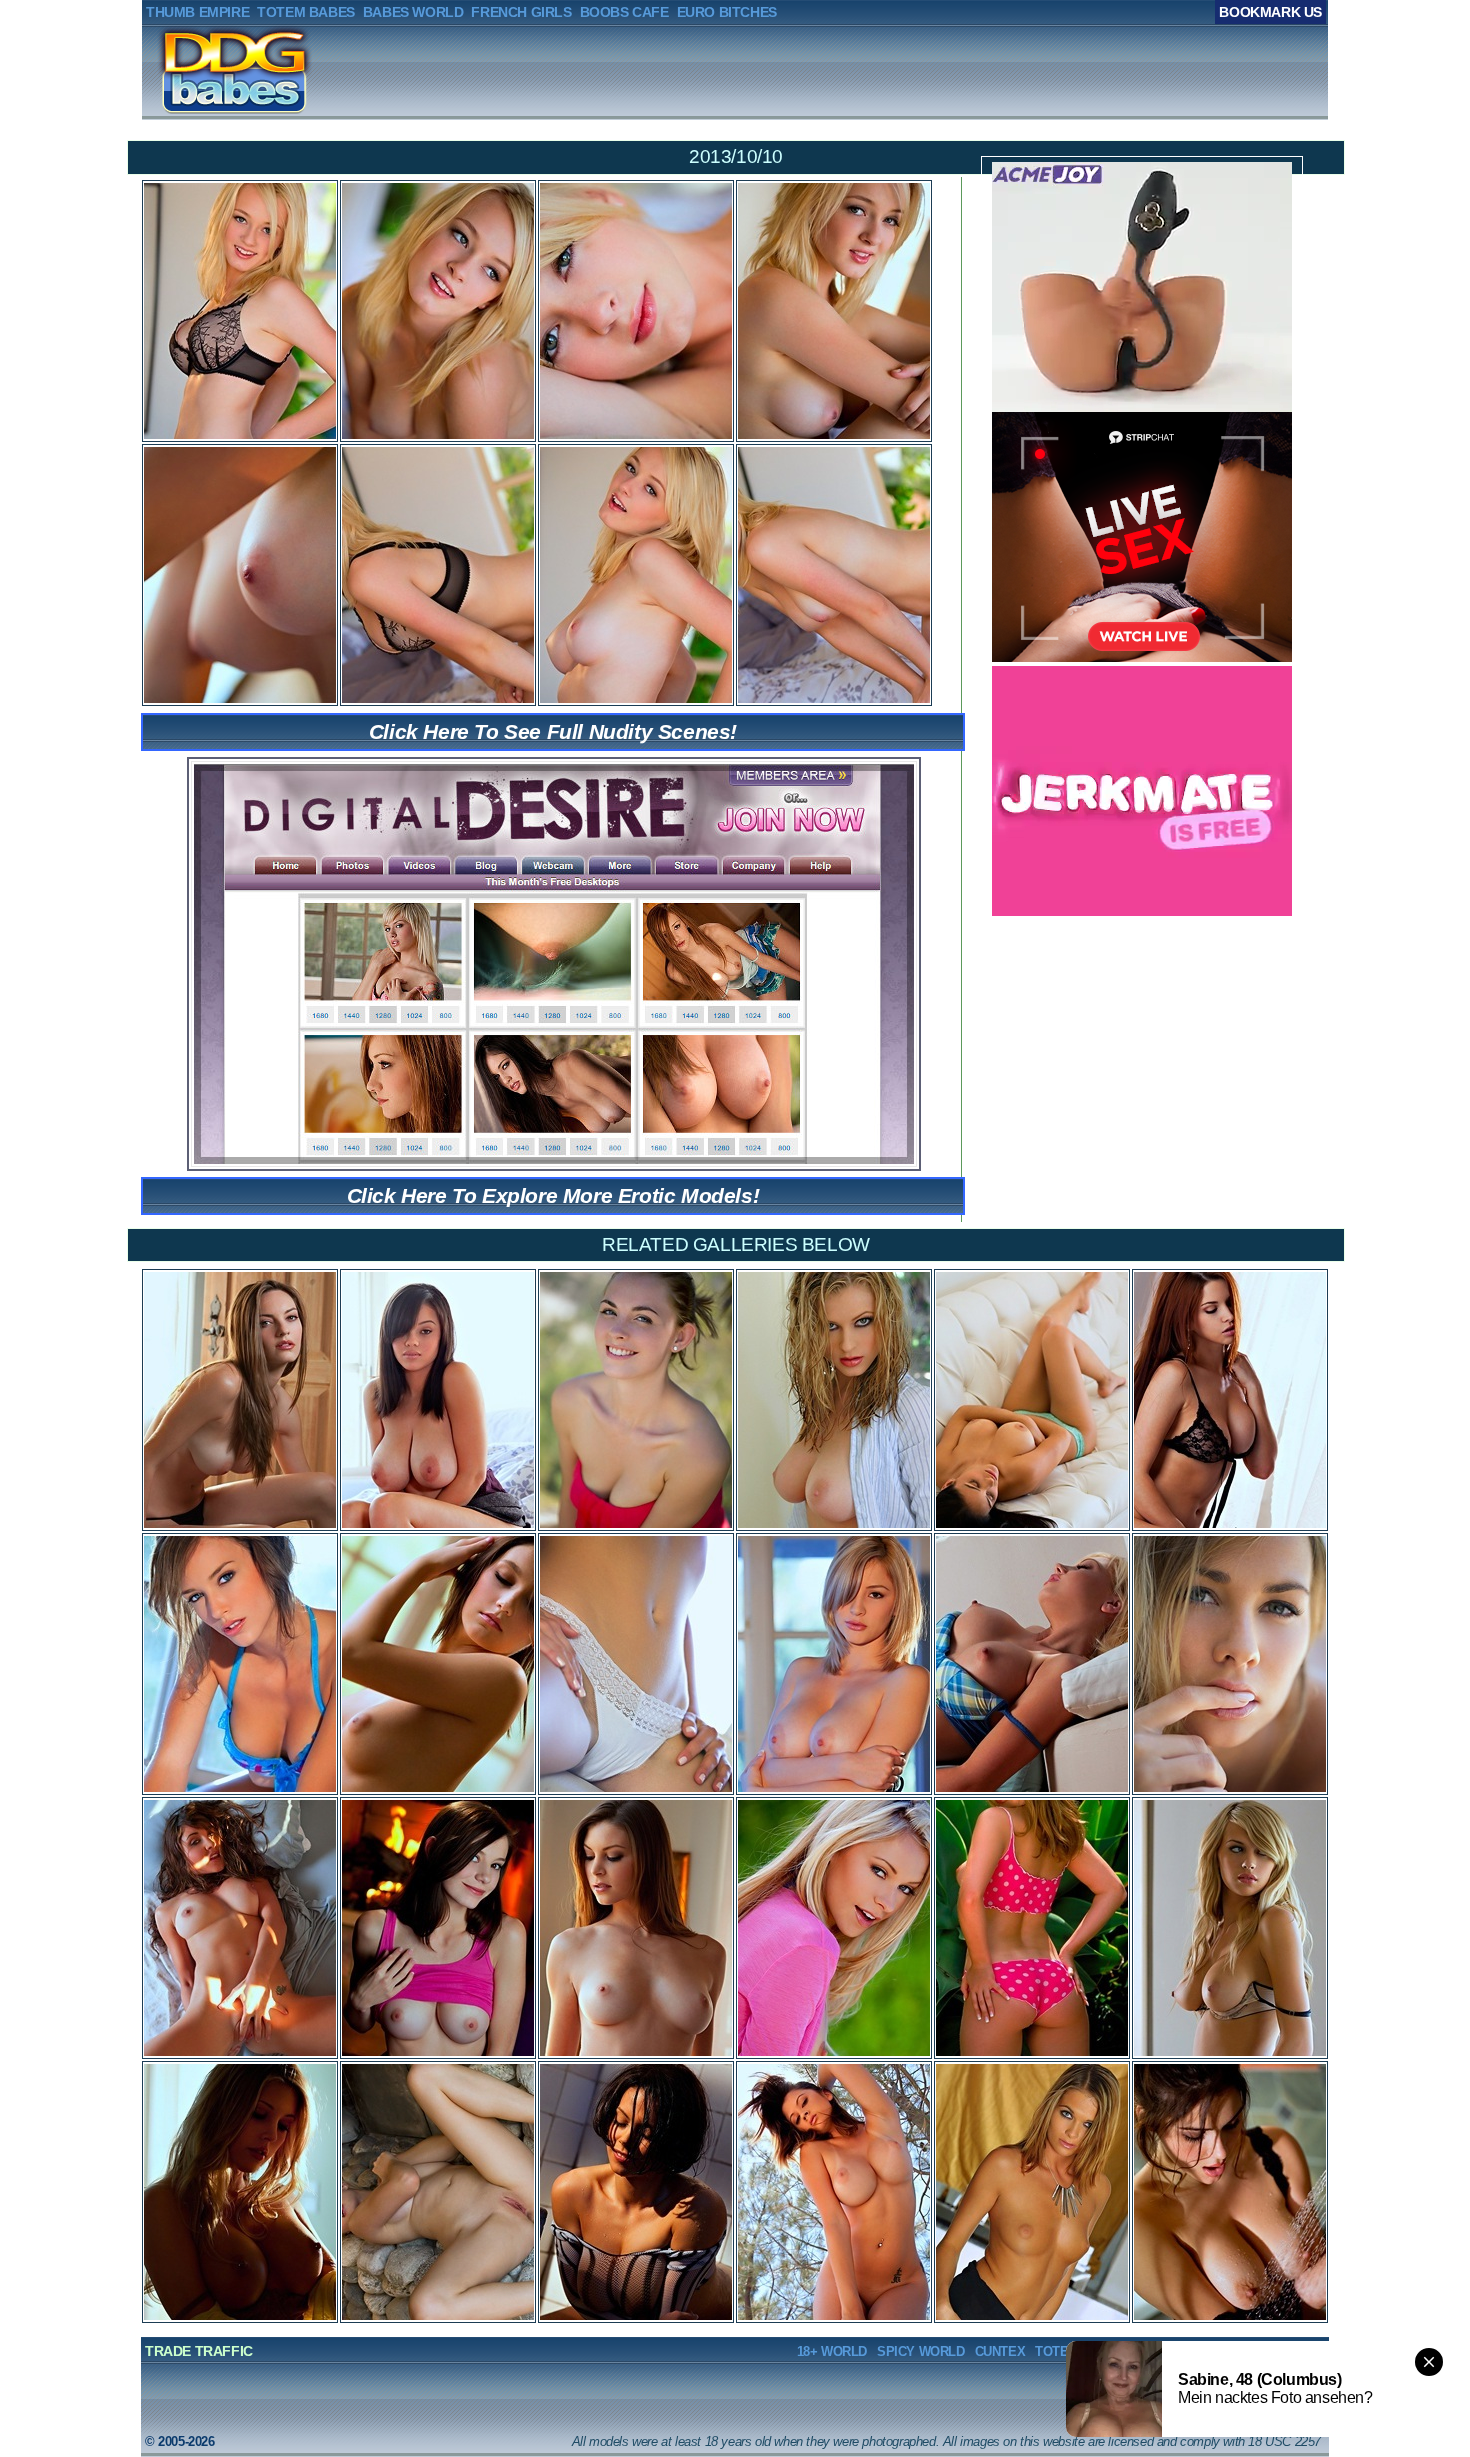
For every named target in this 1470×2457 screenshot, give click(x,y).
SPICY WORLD (921, 2351)
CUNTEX (1000, 2351)
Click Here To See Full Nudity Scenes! (553, 731)
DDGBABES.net (205, 71)
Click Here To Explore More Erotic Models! (553, 1195)
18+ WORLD (832, 2351)
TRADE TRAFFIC (199, 2351)
